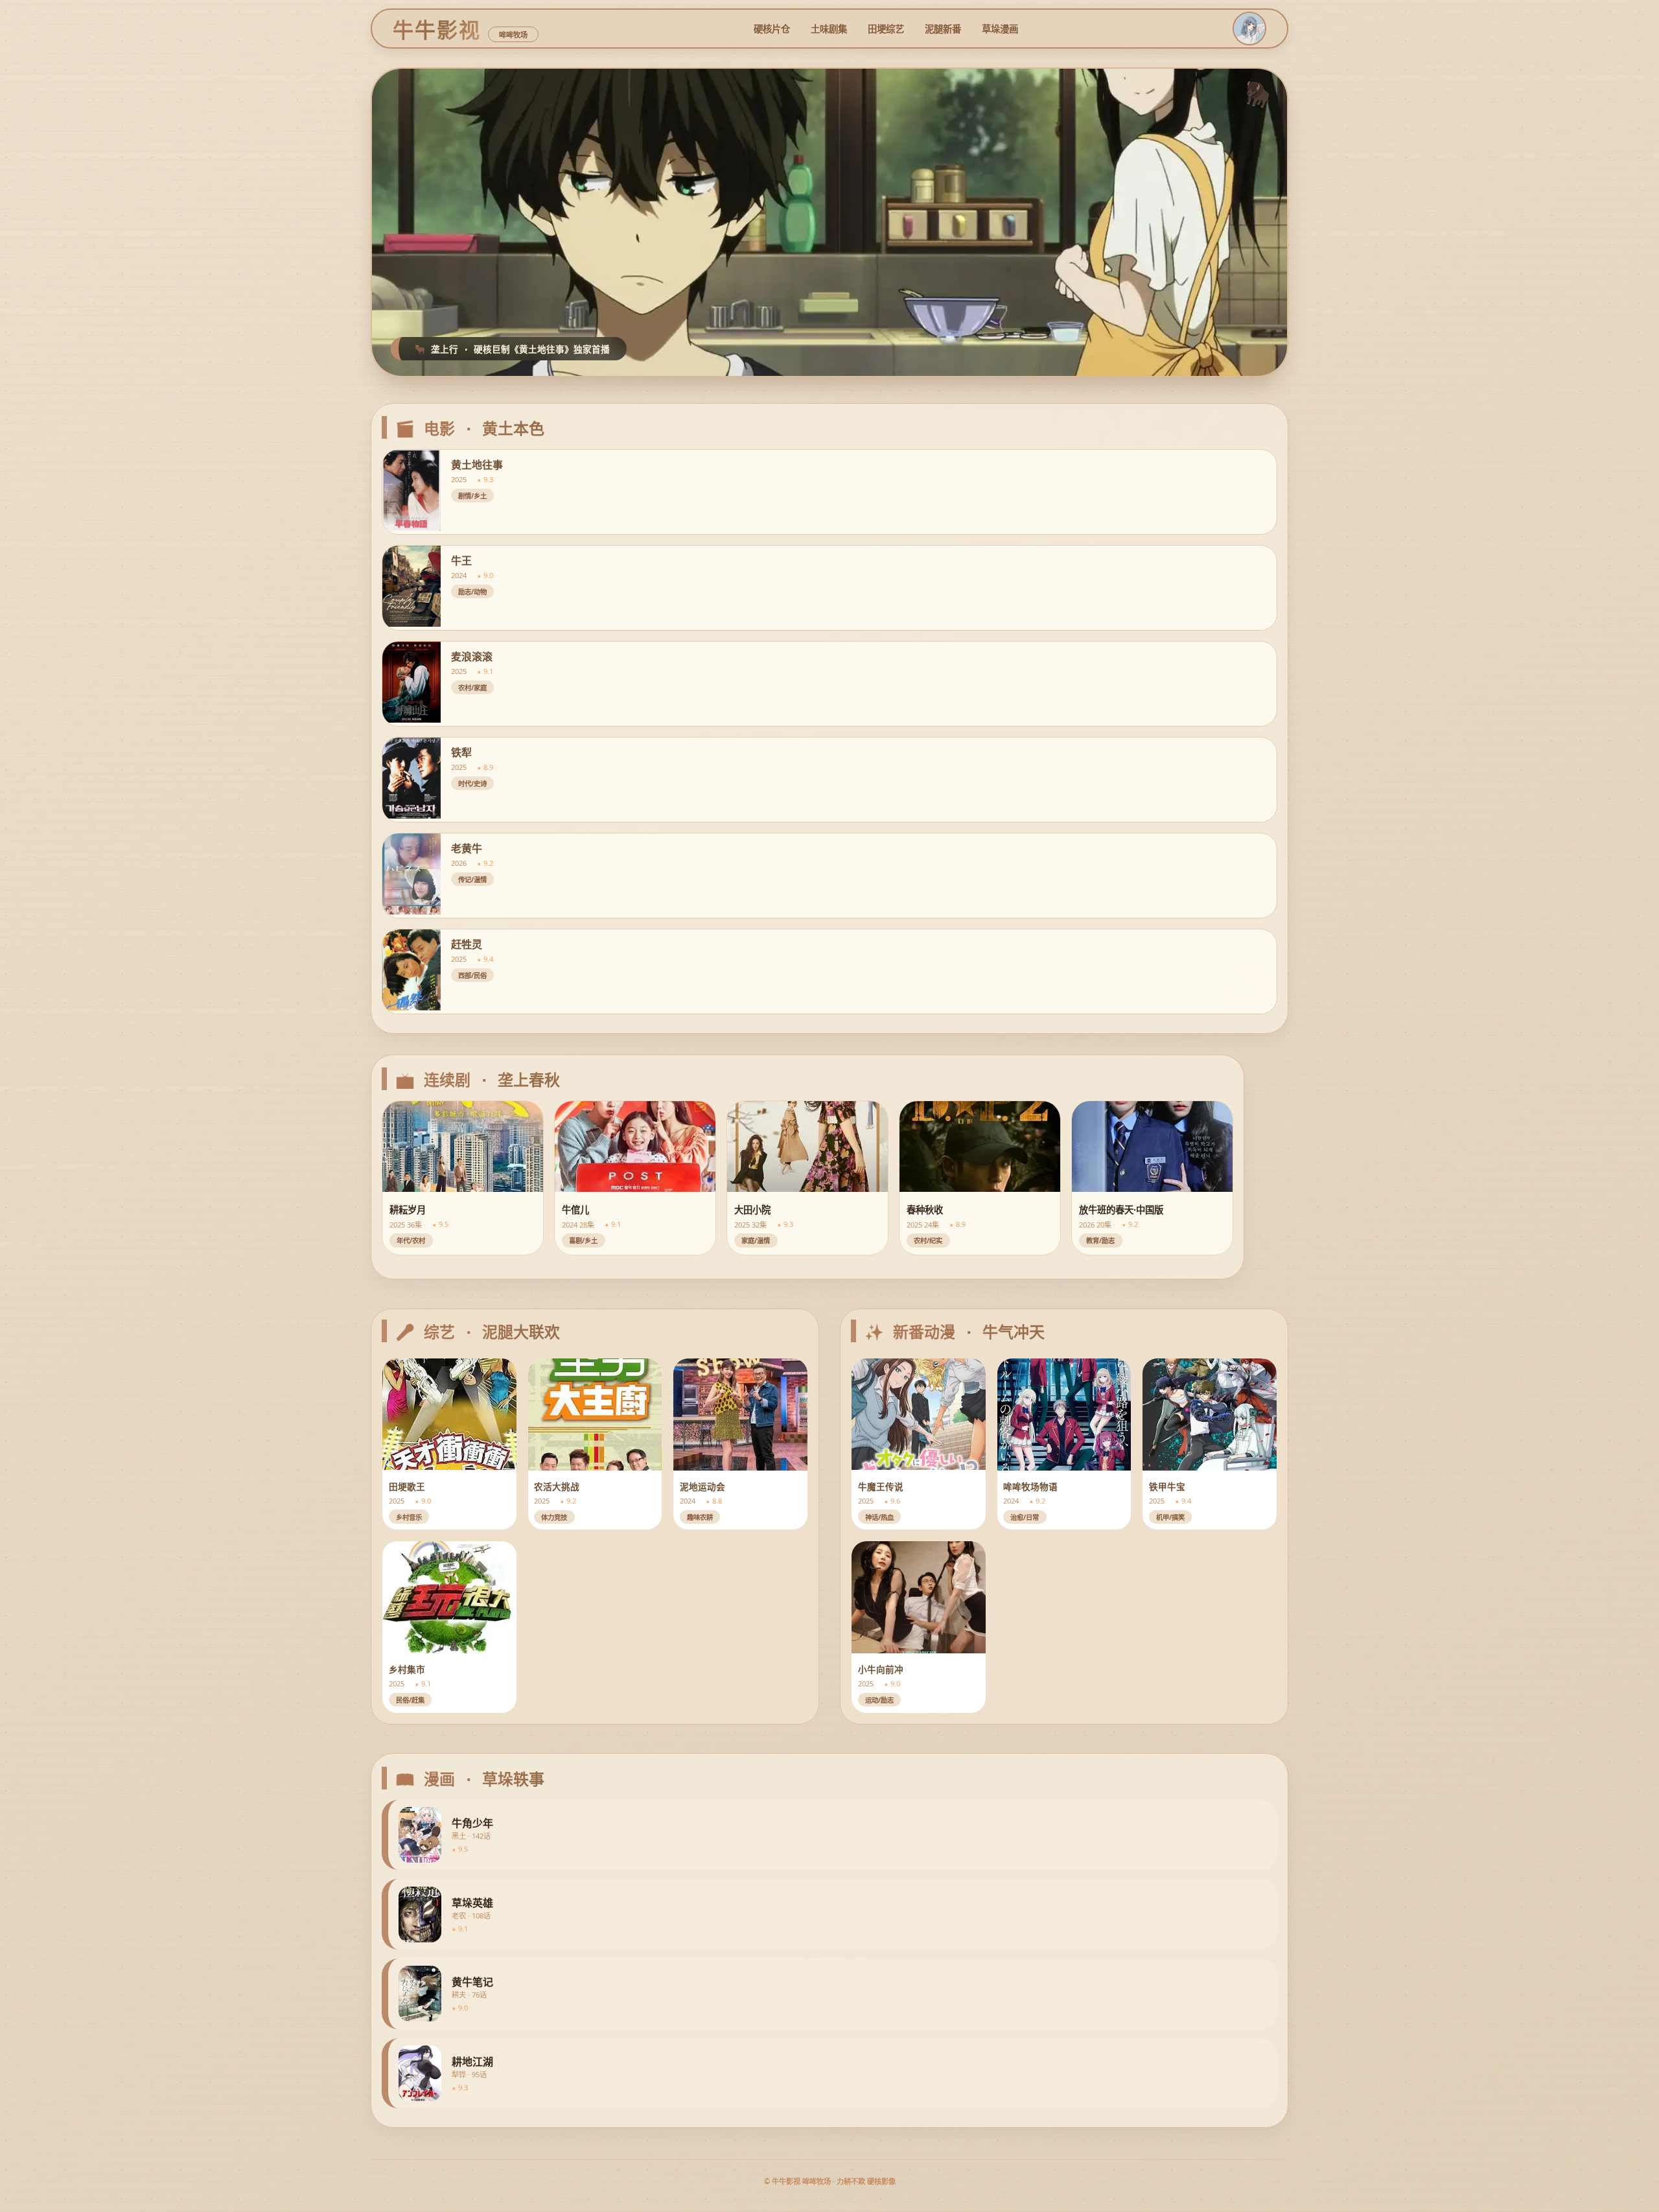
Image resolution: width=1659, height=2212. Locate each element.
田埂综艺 (886, 29)
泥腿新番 (943, 29)
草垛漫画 (1000, 29)
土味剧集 (829, 29)
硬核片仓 (772, 29)
